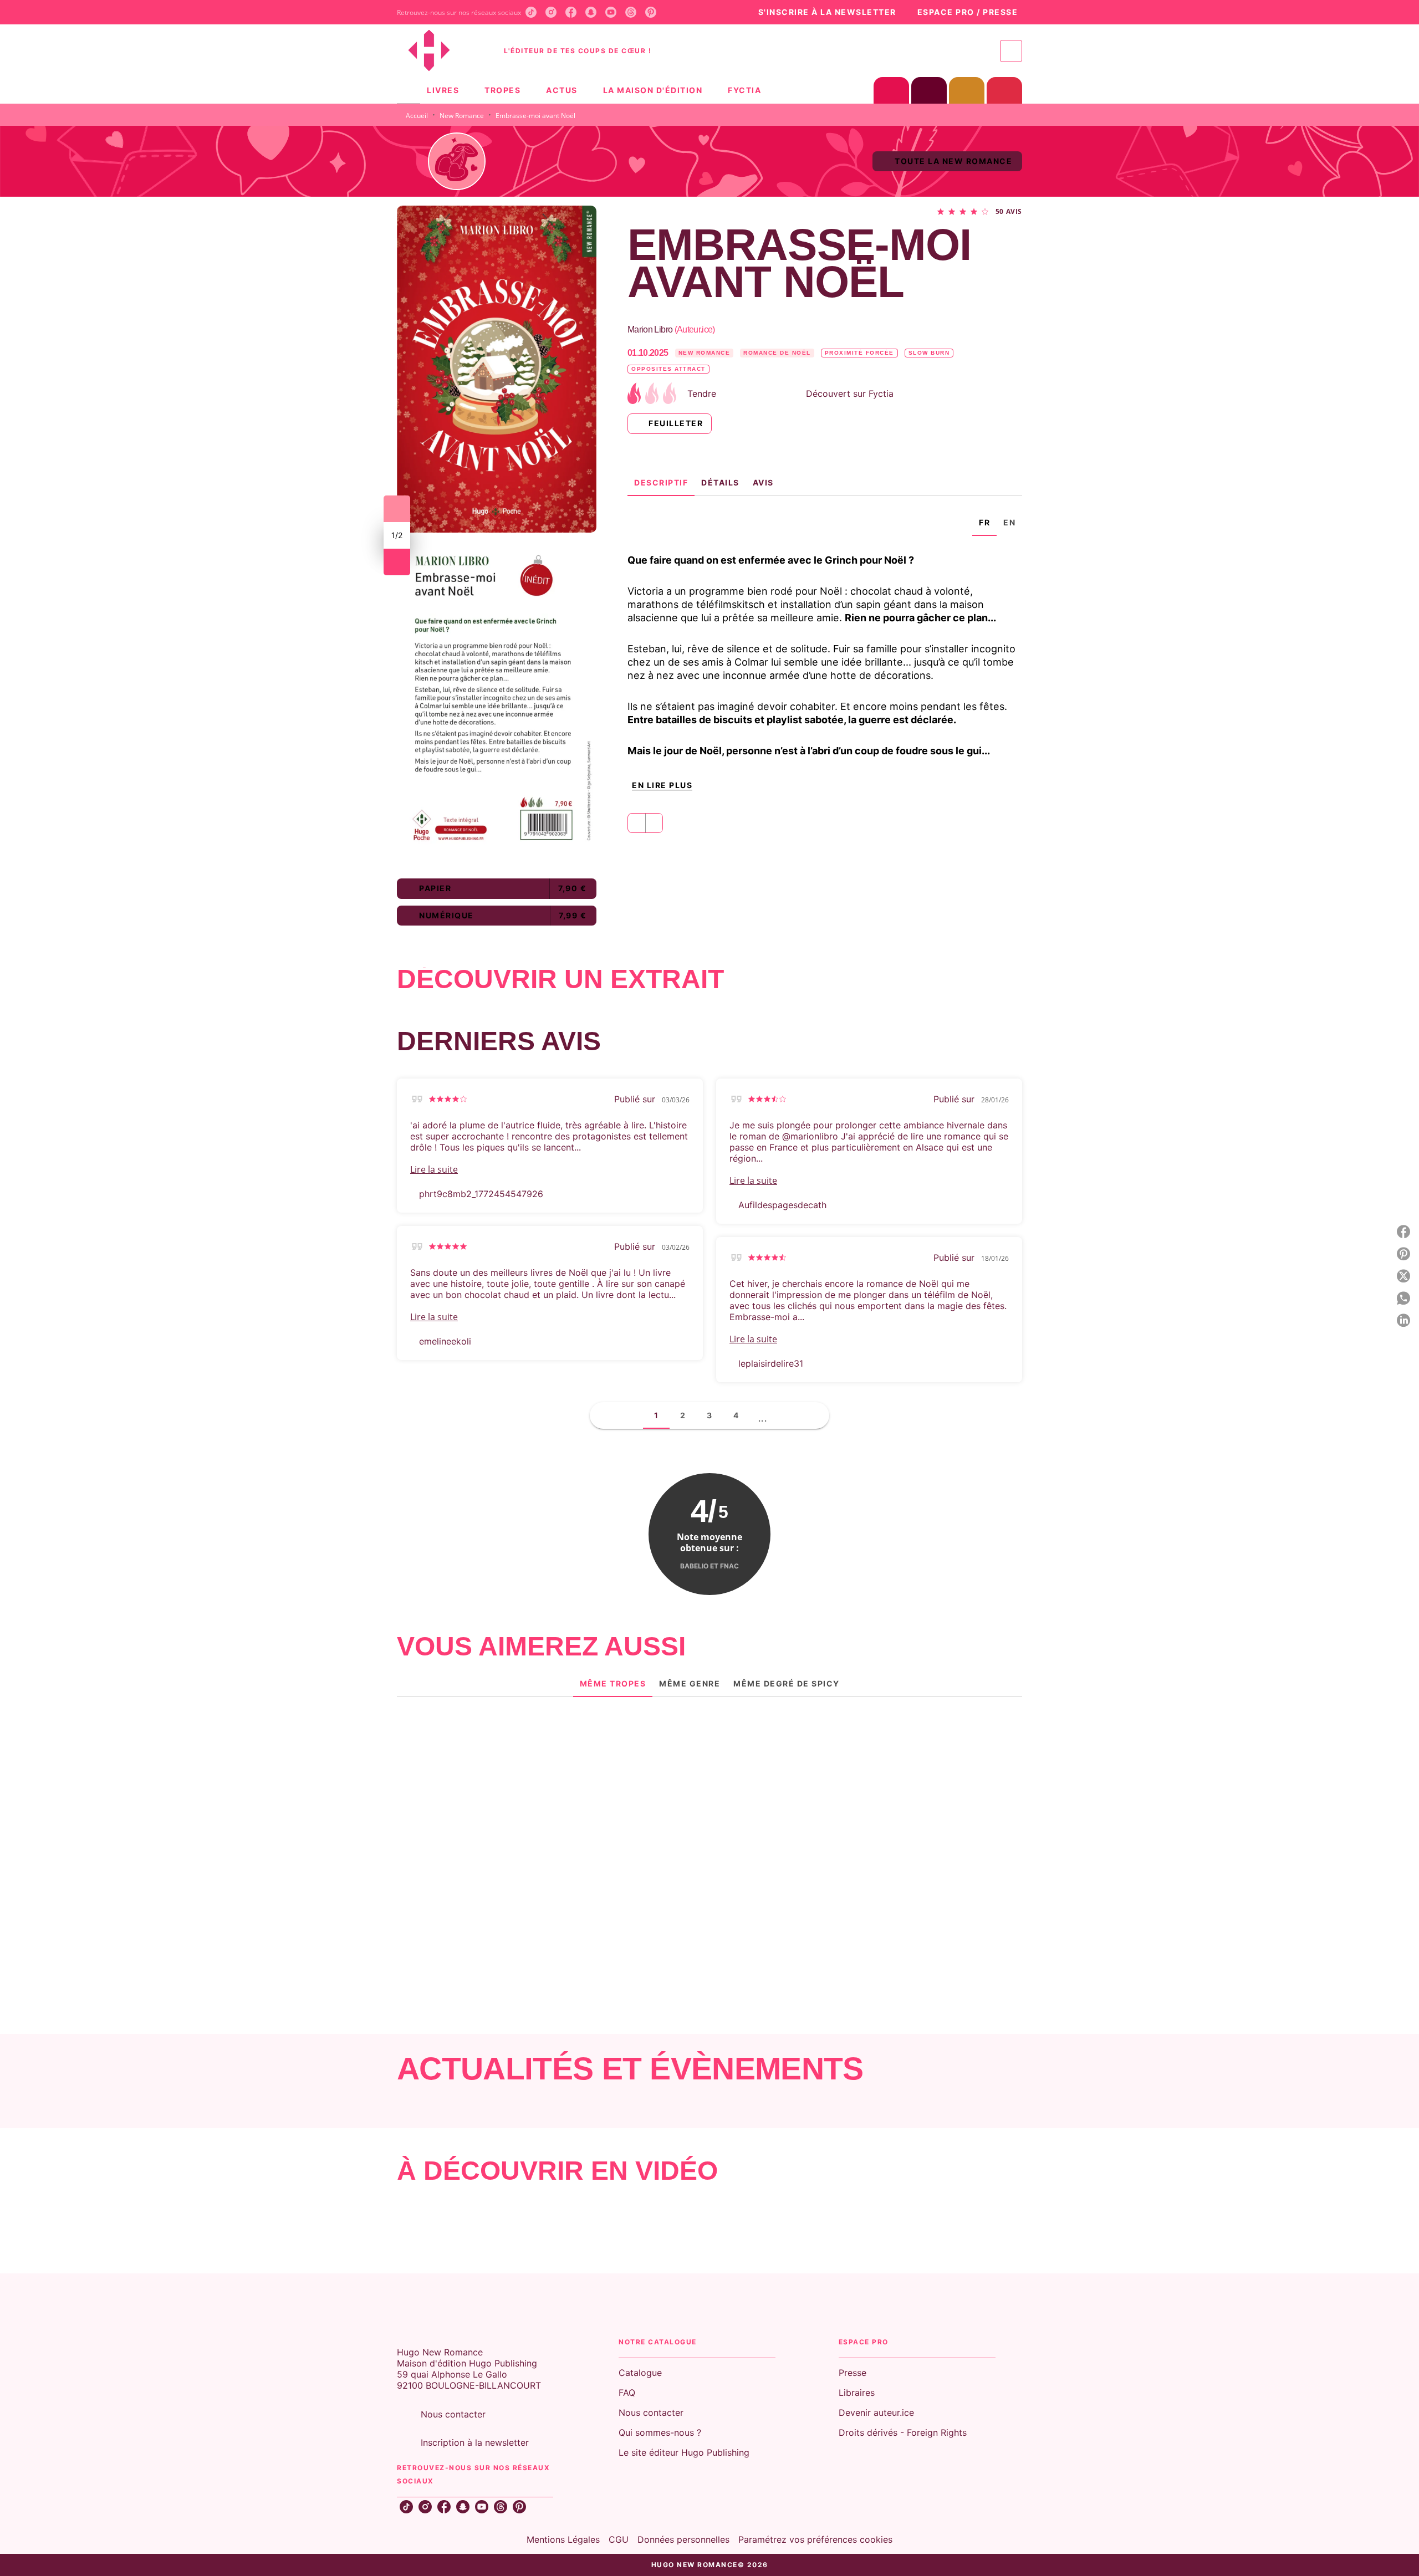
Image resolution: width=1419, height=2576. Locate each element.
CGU (619, 2539)
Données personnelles (683, 2539)
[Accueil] (443, 51)
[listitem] (531, 12)
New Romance (462, 116)
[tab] (409, 90)
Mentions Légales (563, 2539)
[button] (821, 12)
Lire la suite (434, 1169)
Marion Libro (671, 329)
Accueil (417, 116)
